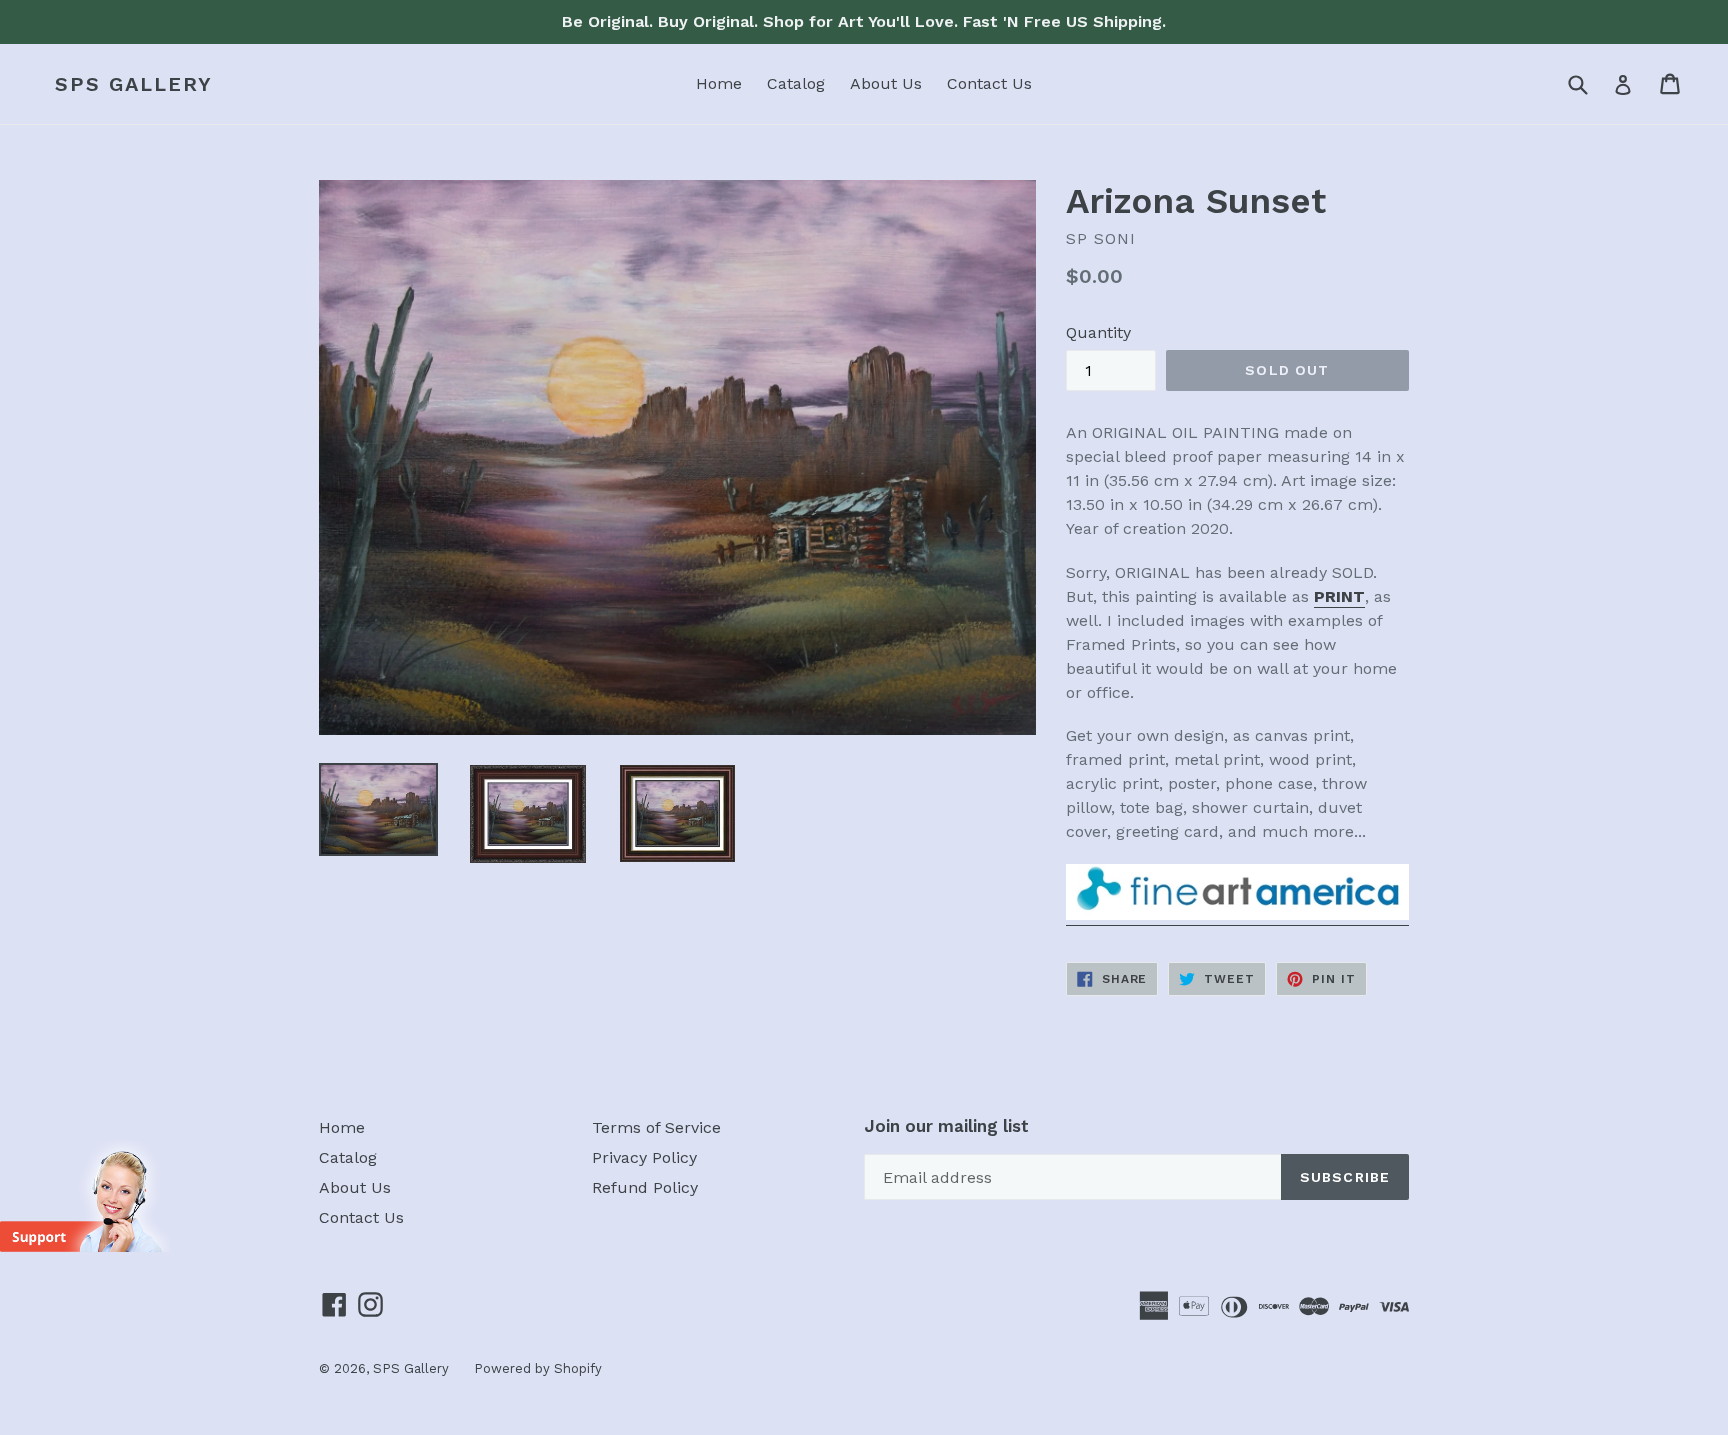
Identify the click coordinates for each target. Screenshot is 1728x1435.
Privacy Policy (644, 1157)
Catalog (796, 83)
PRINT (1339, 596)
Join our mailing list (946, 1126)
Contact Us (989, 83)
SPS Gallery (134, 84)
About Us (886, 83)
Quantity (1098, 332)
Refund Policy (645, 1187)
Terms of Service (656, 1127)
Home (719, 83)
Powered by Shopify (538, 1368)
